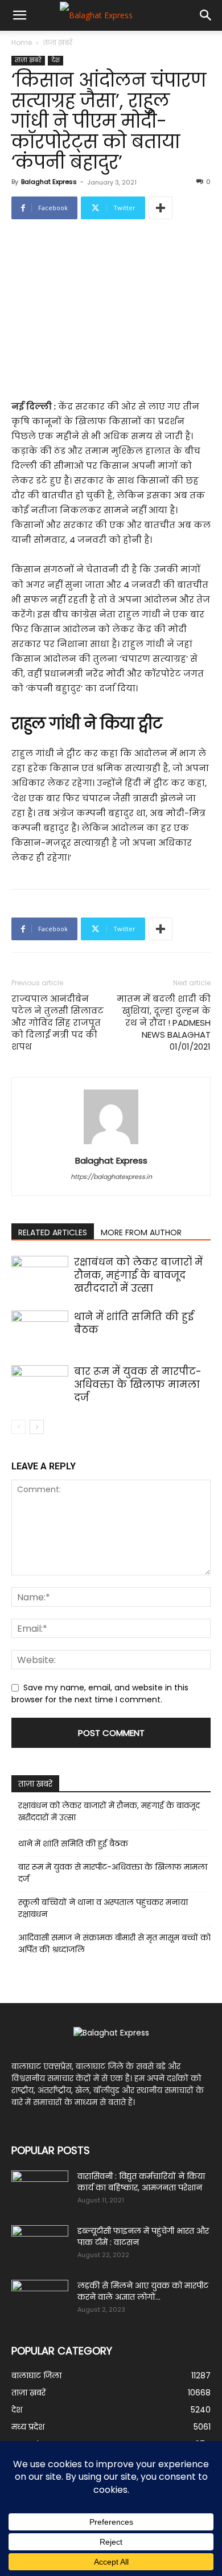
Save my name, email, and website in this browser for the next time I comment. (100, 1694)
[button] (19, 15)
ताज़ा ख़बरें (57, 42)
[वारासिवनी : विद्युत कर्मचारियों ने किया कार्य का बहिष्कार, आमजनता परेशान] (40, 2190)
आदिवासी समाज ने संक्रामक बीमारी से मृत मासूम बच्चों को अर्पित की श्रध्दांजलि (114, 1944)
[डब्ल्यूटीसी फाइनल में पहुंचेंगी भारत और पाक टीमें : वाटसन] (40, 2245)
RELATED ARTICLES (53, 1232)
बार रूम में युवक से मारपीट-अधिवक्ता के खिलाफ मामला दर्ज (138, 1385)
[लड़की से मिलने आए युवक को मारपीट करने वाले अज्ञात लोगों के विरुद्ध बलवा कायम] (40, 2300)
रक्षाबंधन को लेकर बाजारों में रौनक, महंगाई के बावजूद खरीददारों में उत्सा (138, 1275)
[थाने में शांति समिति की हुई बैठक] (40, 1330)
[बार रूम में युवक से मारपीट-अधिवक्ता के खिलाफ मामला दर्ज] (40, 1385)
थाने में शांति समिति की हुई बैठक (134, 1323)
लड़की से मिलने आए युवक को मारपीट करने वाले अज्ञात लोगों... (143, 2291)
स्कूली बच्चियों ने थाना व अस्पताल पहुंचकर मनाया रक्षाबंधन (103, 1908)
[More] (161, 208)
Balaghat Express (49, 182)
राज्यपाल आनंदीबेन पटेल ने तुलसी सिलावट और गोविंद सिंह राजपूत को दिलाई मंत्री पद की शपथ (57, 1023)
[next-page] (37, 1427)
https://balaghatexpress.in (111, 1177)
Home (22, 42)
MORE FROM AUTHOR (141, 1232)
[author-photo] (111, 1144)
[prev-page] (18, 1427)
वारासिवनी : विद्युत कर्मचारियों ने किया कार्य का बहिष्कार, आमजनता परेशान (141, 2182)
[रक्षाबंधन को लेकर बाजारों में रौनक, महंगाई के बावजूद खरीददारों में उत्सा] (40, 1275)
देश (55, 60)
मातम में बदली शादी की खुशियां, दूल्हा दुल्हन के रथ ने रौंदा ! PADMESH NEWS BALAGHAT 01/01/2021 (164, 1023)
